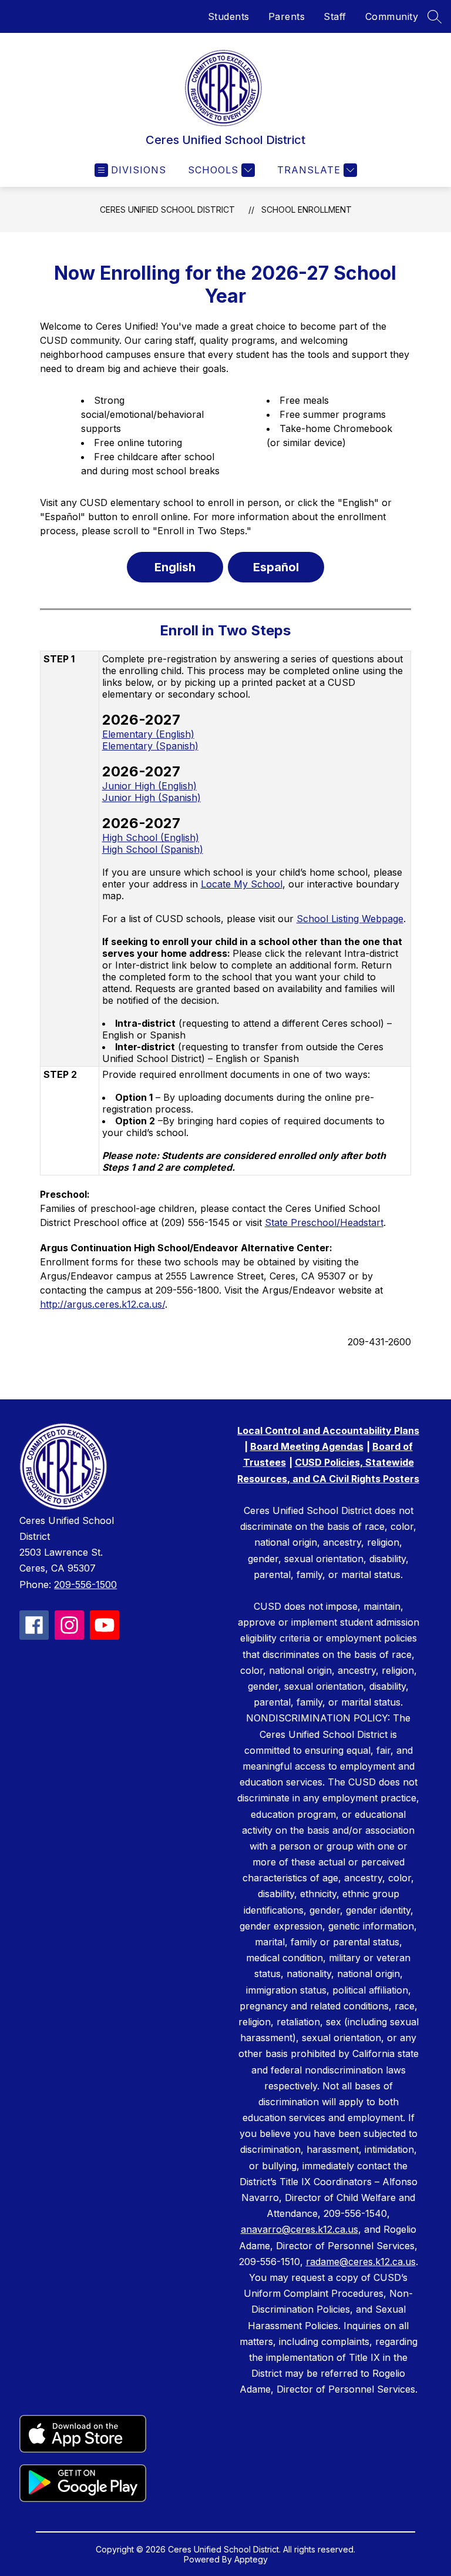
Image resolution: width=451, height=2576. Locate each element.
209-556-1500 (85, 1585)
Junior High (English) (149, 786)
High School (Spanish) (153, 849)
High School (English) (151, 838)
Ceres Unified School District (167, 210)
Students (229, 16)
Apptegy (251, 2559)
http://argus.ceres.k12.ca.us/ (102, 1304)
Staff (335, 16)
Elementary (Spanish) (150, 746)
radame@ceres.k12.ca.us (361, 2262)
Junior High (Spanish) (152, 798)
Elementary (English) (148, 734)
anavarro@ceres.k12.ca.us (299, 2229)
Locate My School (242, 884)
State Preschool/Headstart (324, 1222)
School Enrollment (307, 210)
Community (392, 16)
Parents (287, 16)
